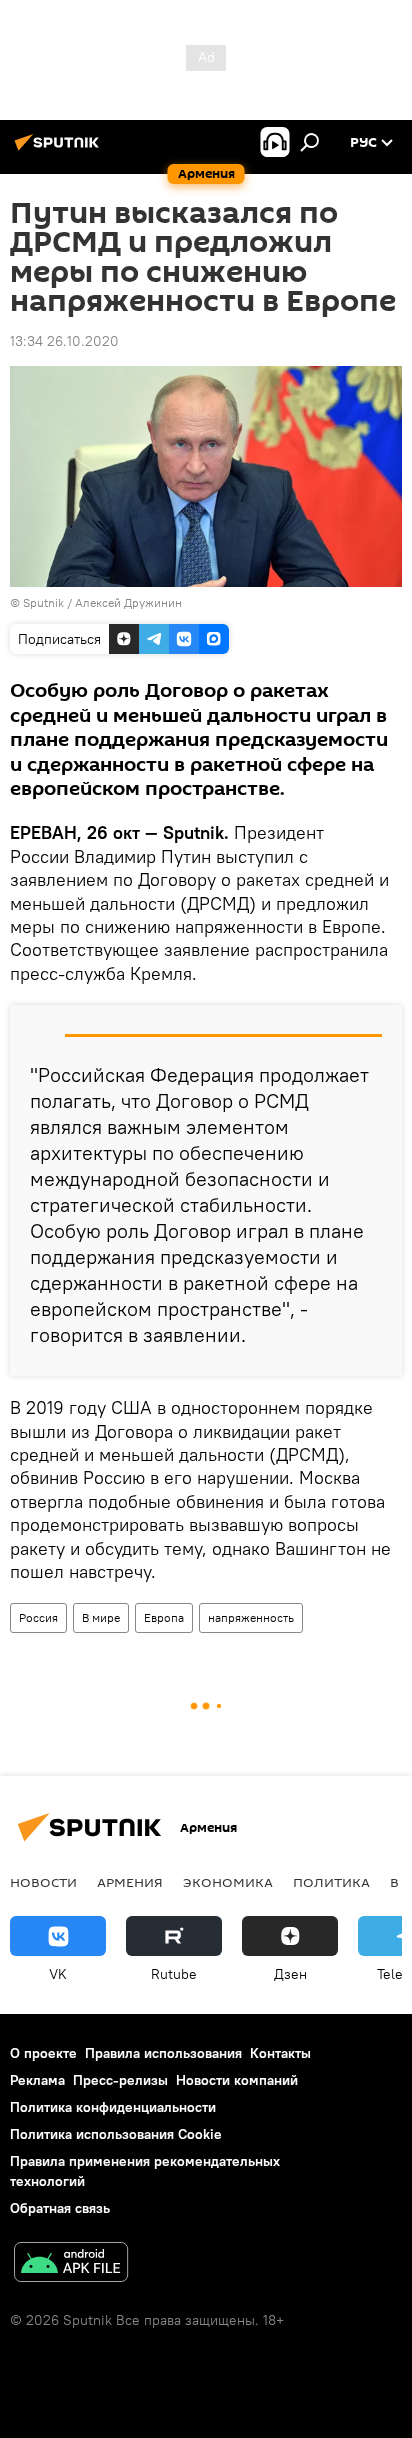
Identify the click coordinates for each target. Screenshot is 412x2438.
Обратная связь (60, 2208)
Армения (130, 1882)
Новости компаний (237, 2080)
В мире (101, 1617)
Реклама (37, 2080)
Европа (164, 1617)
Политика (331, 1882)
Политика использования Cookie (116, 2134)
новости (43, 1882)
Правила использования (163, 2053)
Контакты (280, 2053)
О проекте (43, 2053)
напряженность (251, 1617)
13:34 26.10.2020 (64, 341)
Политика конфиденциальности (113, 2107)
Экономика (228, 1882)
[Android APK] (71, 2264)
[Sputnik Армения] (60, 150)
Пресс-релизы (120, 2080)
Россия (38, 1617)
